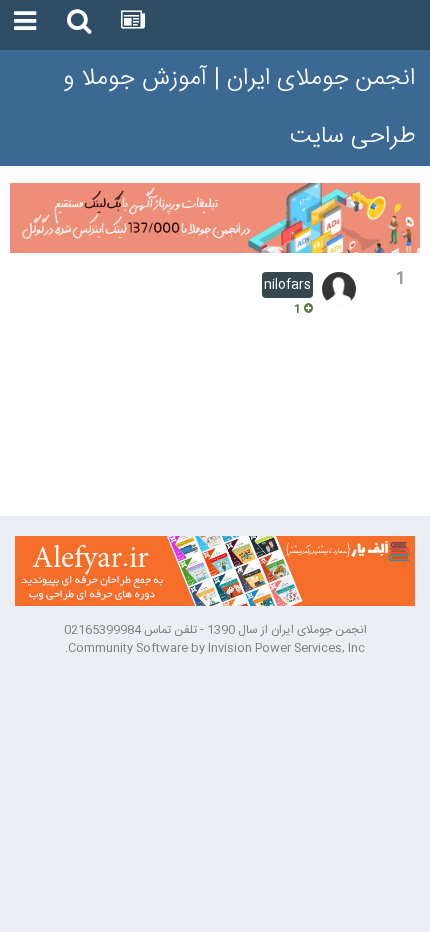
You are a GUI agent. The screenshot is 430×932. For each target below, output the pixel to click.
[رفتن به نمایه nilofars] (339, 289)
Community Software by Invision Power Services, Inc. (215, 648)
